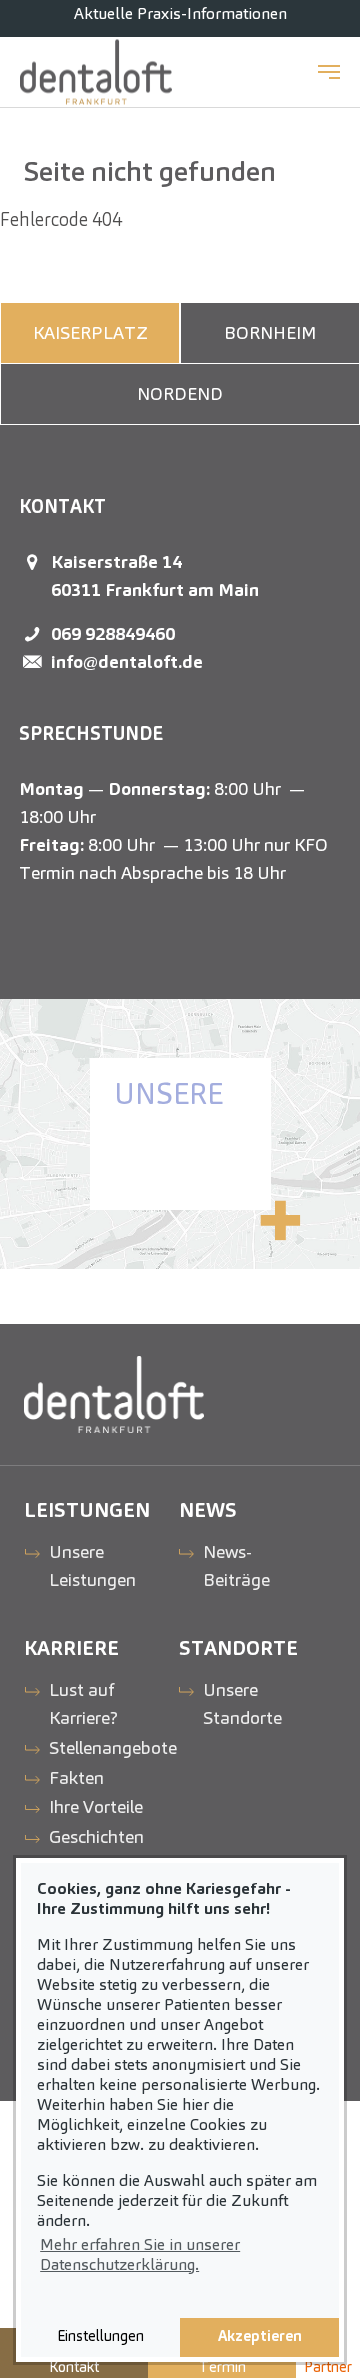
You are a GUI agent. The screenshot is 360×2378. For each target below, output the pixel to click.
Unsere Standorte (242, 1703)
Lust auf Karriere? (83, 1703)
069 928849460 (113, 633)
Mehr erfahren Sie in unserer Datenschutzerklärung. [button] (140, 2254)
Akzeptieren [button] (260, 2336)
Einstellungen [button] (100, 2336)
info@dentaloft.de (127, 661)
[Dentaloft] (96, 72)
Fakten (76, 1777)
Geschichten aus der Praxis (104, 1850)
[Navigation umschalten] (329, 72)
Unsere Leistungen (92, 1565)
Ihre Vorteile (96, 1806)
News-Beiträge (236, 1565)
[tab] (90, 333)
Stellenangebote (113, 1747)
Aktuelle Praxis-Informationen (180, 13)
